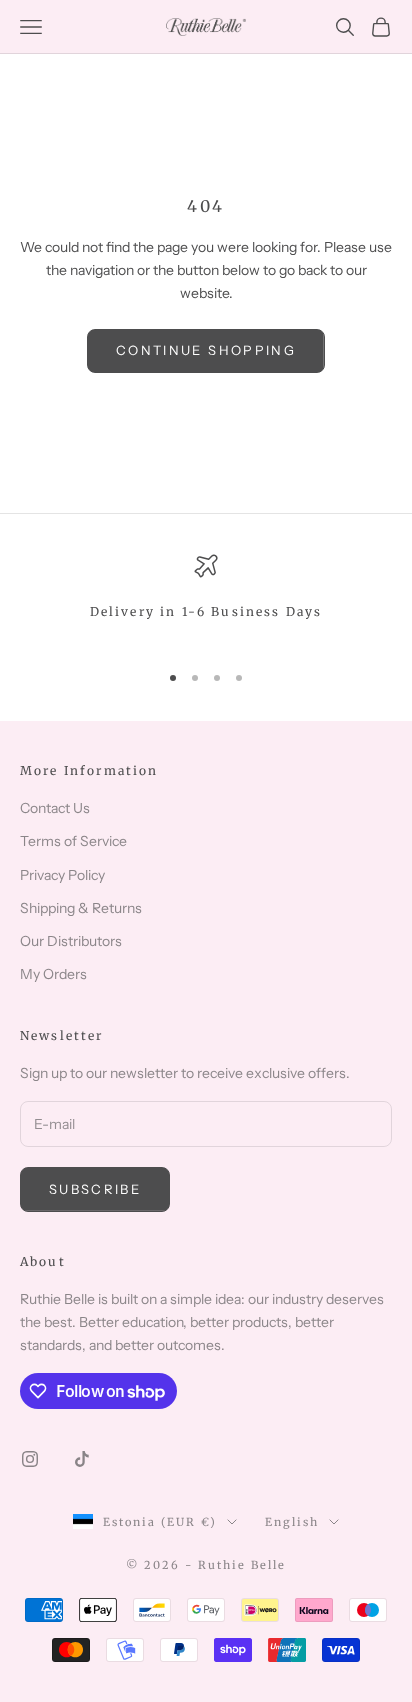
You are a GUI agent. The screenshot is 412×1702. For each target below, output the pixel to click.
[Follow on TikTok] (82, 1459)
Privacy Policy (62, 875)
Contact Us (55, 808)
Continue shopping (206, 350)
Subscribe (95, 1189)
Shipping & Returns (81, 908)
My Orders (53, 974)
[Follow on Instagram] (30, 1459)
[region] (206, 598)
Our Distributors (71, 941)
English (292, 1522)
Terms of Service (73, 841)
